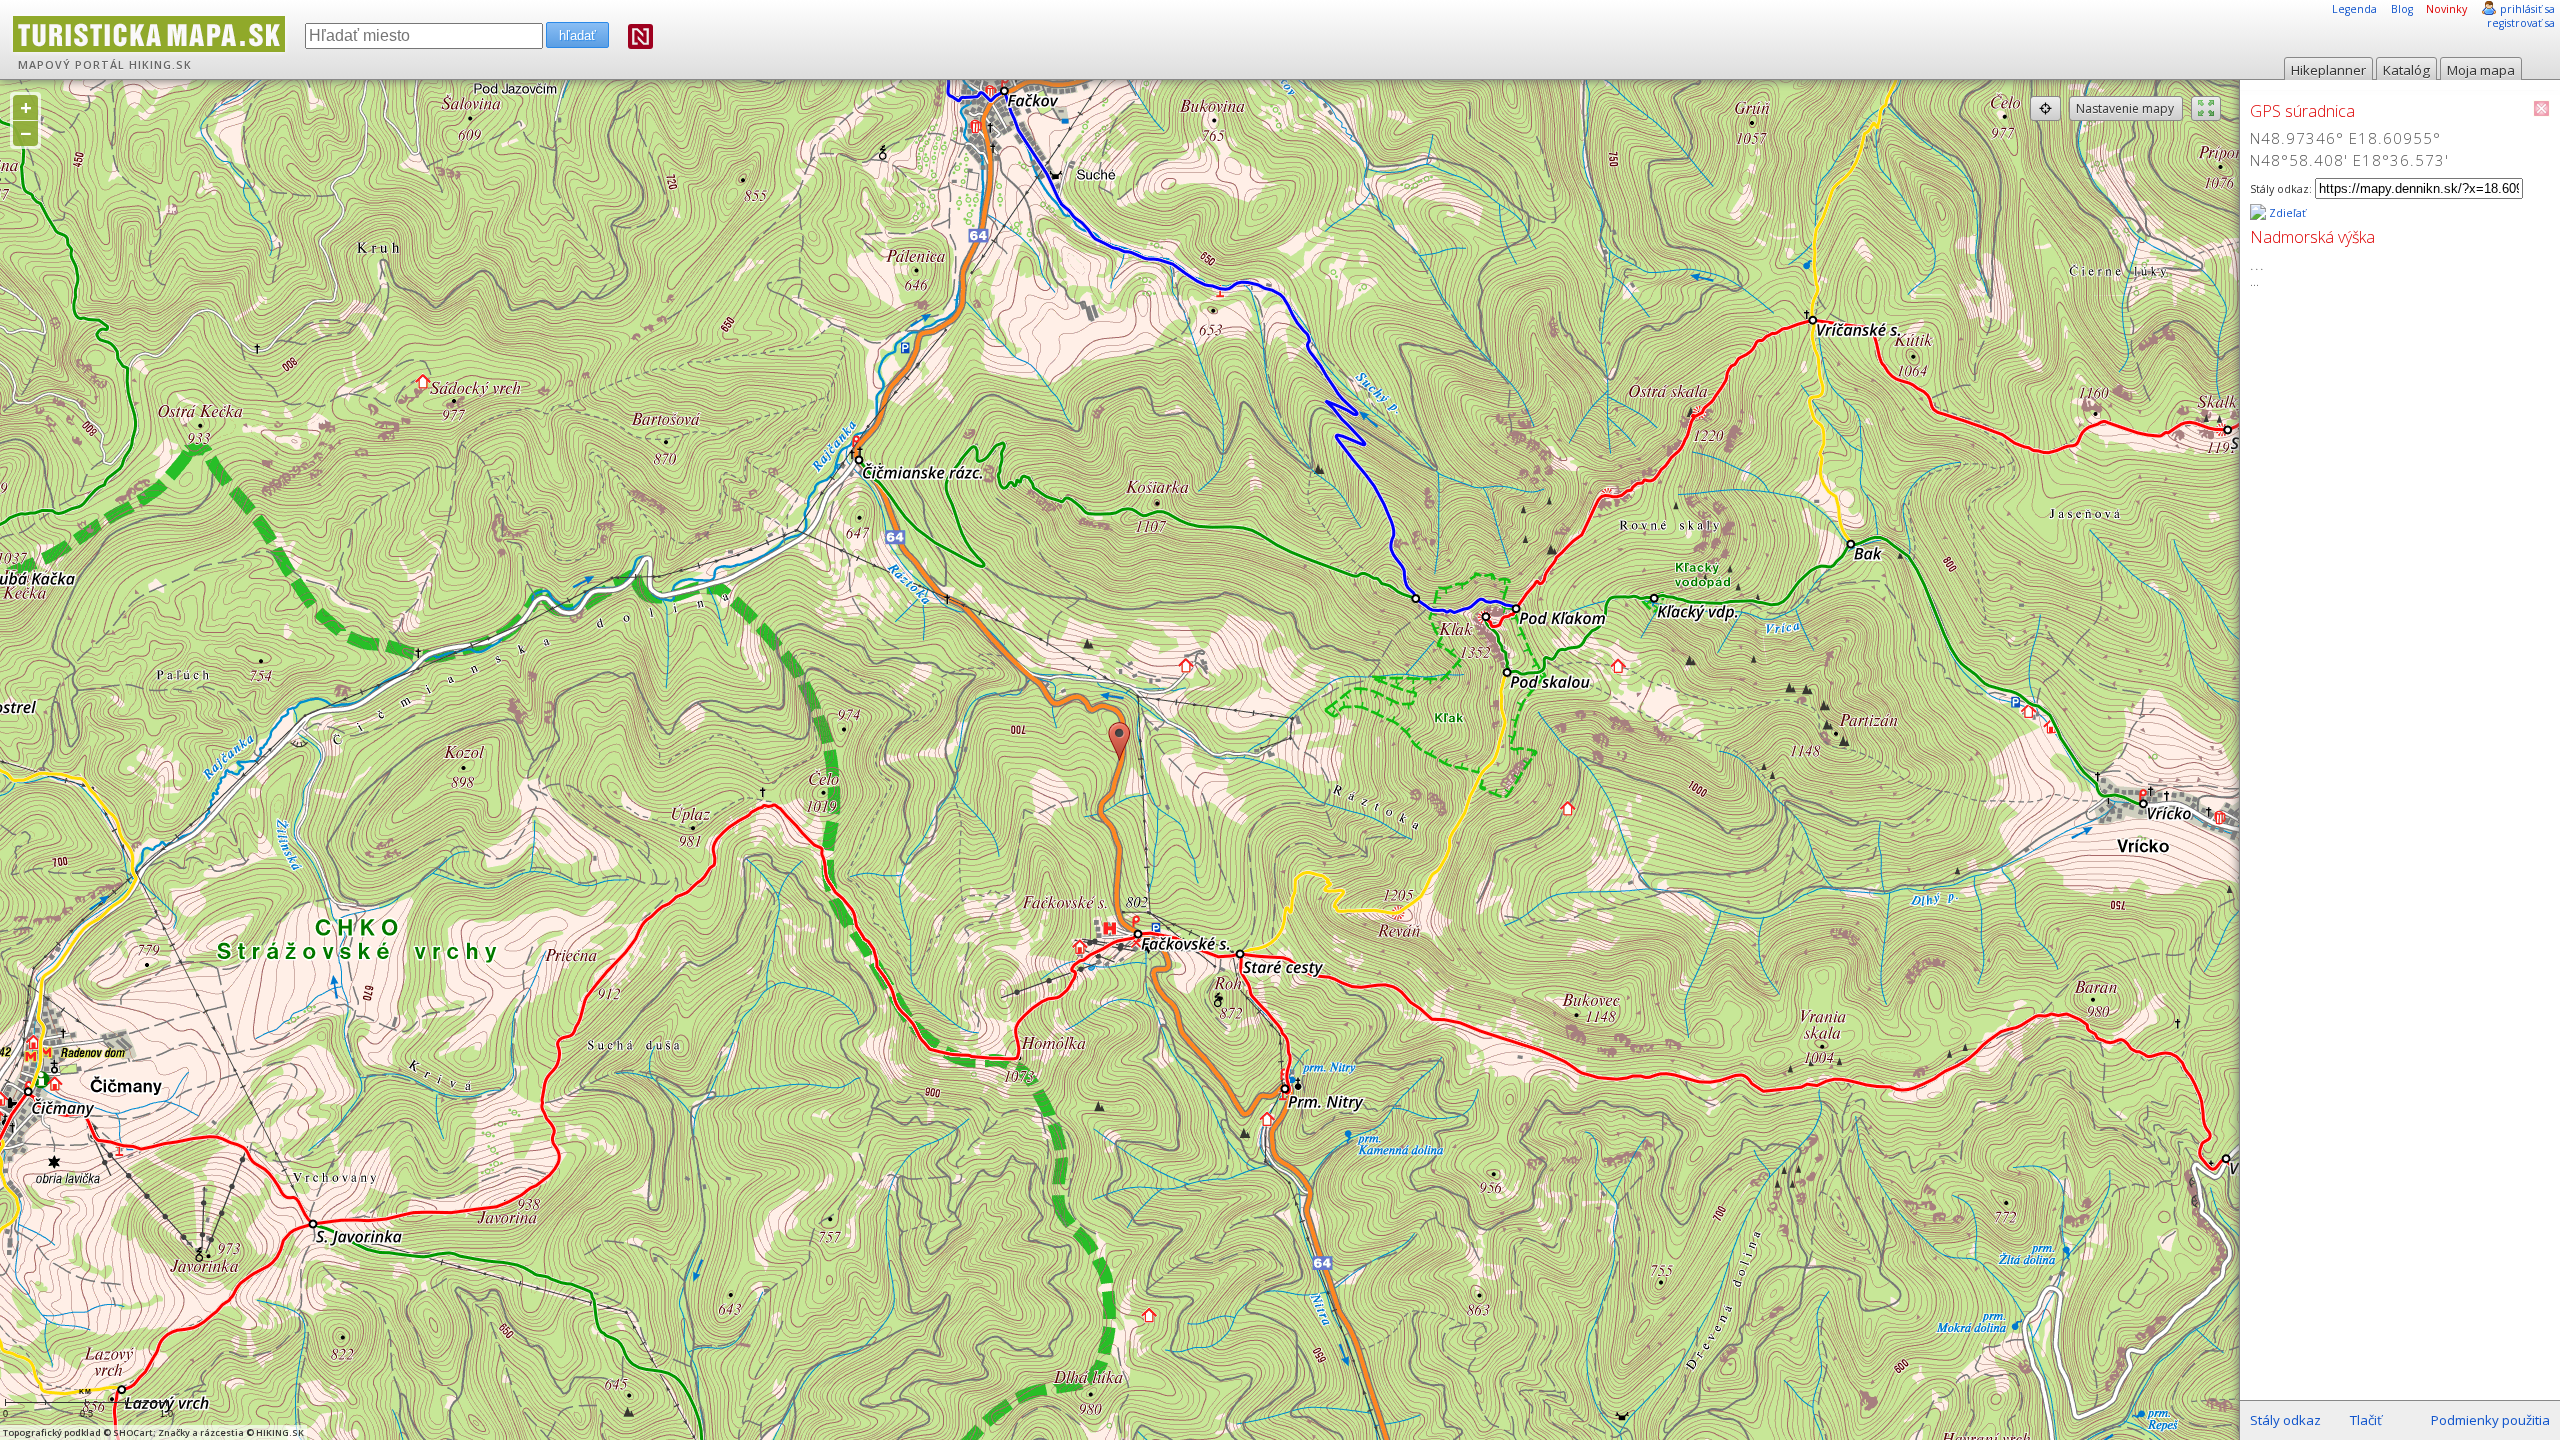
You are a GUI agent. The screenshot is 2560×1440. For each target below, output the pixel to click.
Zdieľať (2286, 213)
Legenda (2354, 9)
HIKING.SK (160, 65)
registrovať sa (2521, 23)
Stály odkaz (2285, 1420)
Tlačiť (2366, 1420)
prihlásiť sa (2527, 9)
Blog (2402, 9)
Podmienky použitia (2490, 1420)
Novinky (2446, 9)
